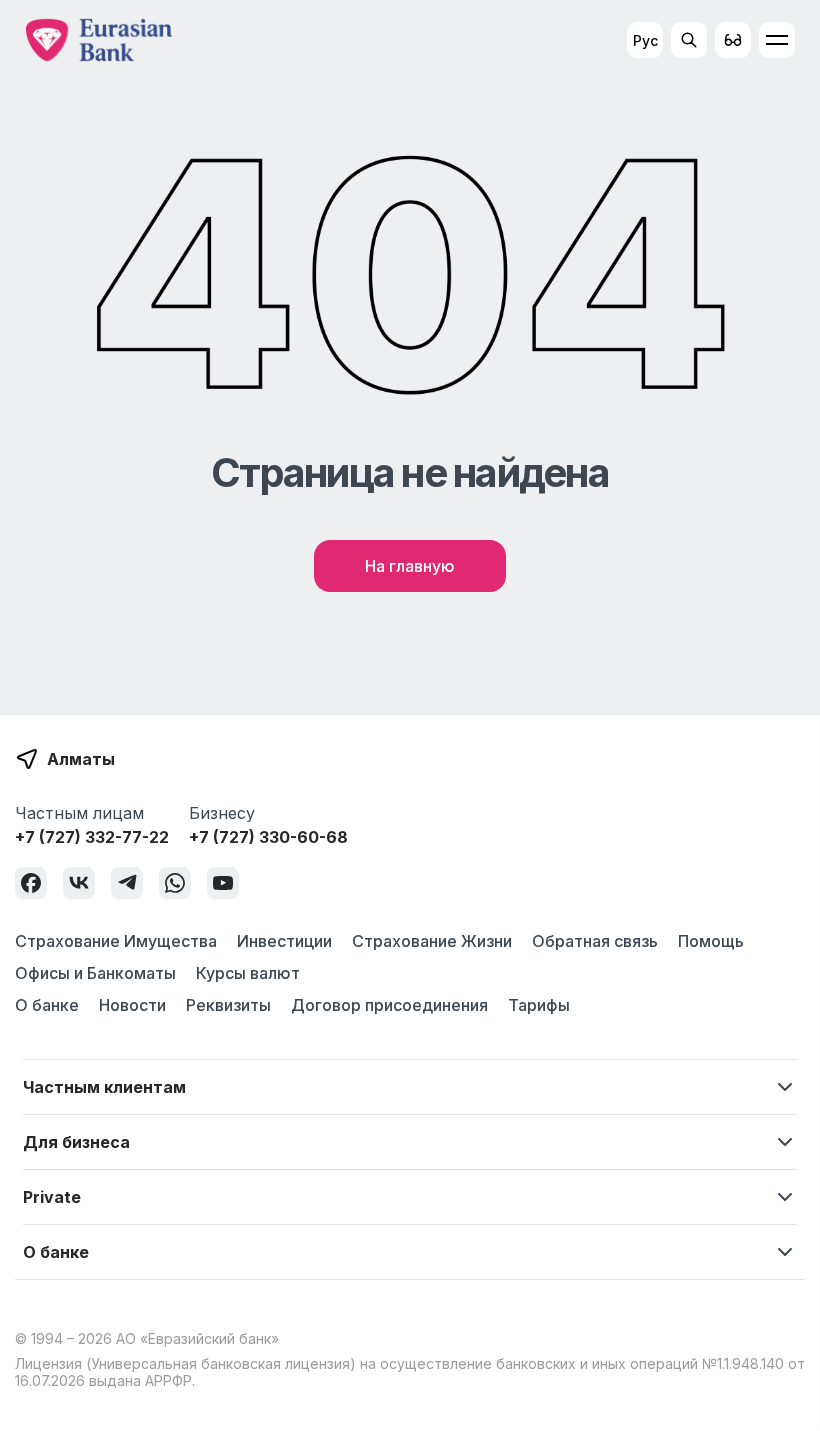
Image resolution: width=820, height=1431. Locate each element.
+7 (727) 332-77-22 (92, 837)
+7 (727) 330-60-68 (268, 837)
